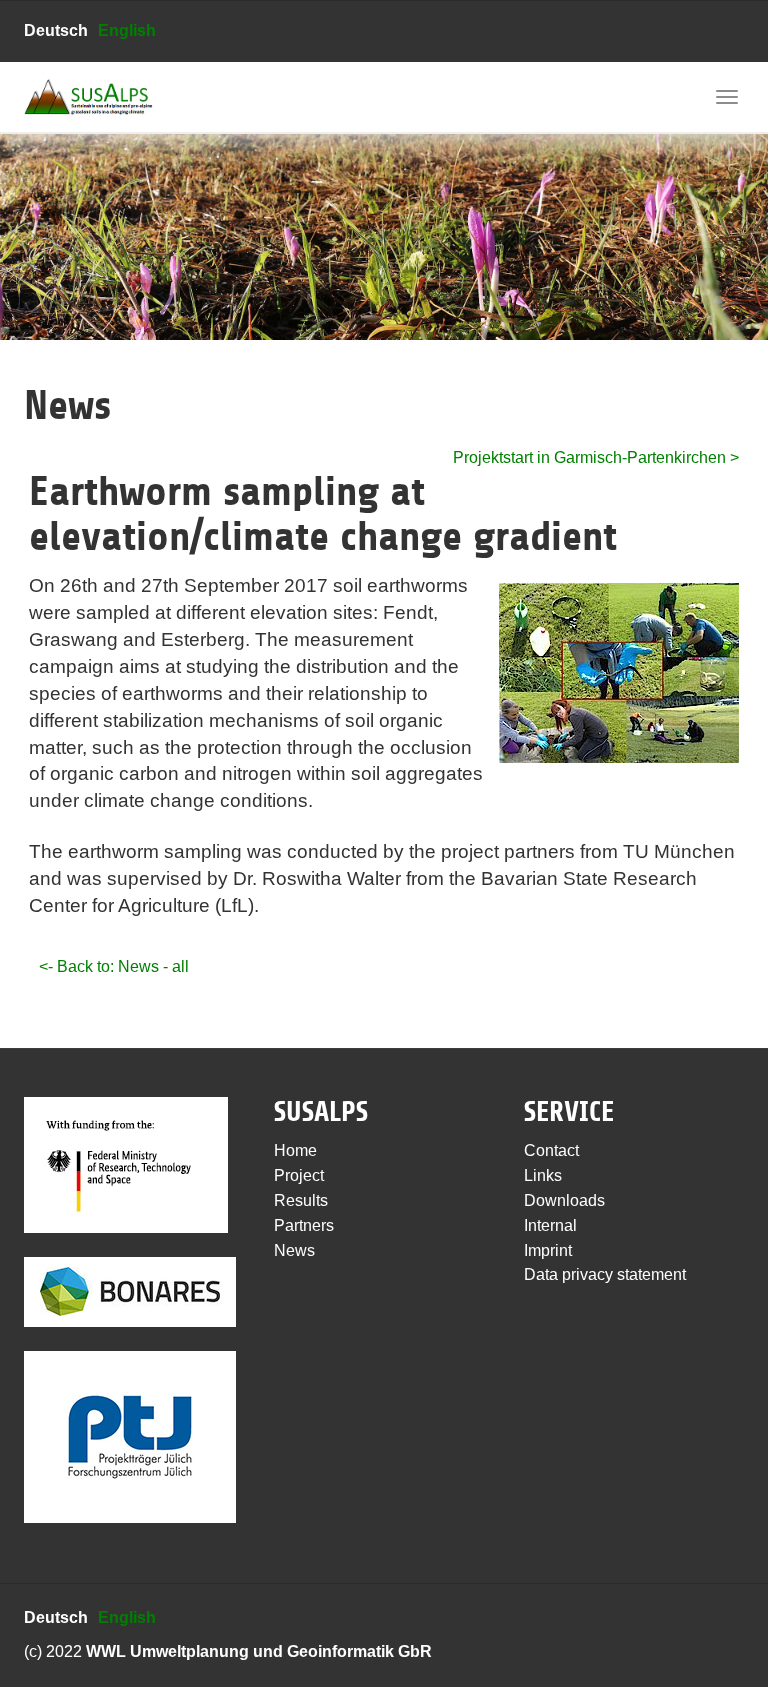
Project (299, 1175)
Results (301, 1200)
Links (543, 1175)
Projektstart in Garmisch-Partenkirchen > (596, 457)
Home (295, 1150)
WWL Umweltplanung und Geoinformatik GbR (259, 1651)
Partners (304, 1225)
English (127, 30)
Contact (551, 1150)
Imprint (548, 1250)
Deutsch (56, 30)
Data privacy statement (605, 1274)
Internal (550, 1225)
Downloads (564, 1200)
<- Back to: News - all (114, 966)
